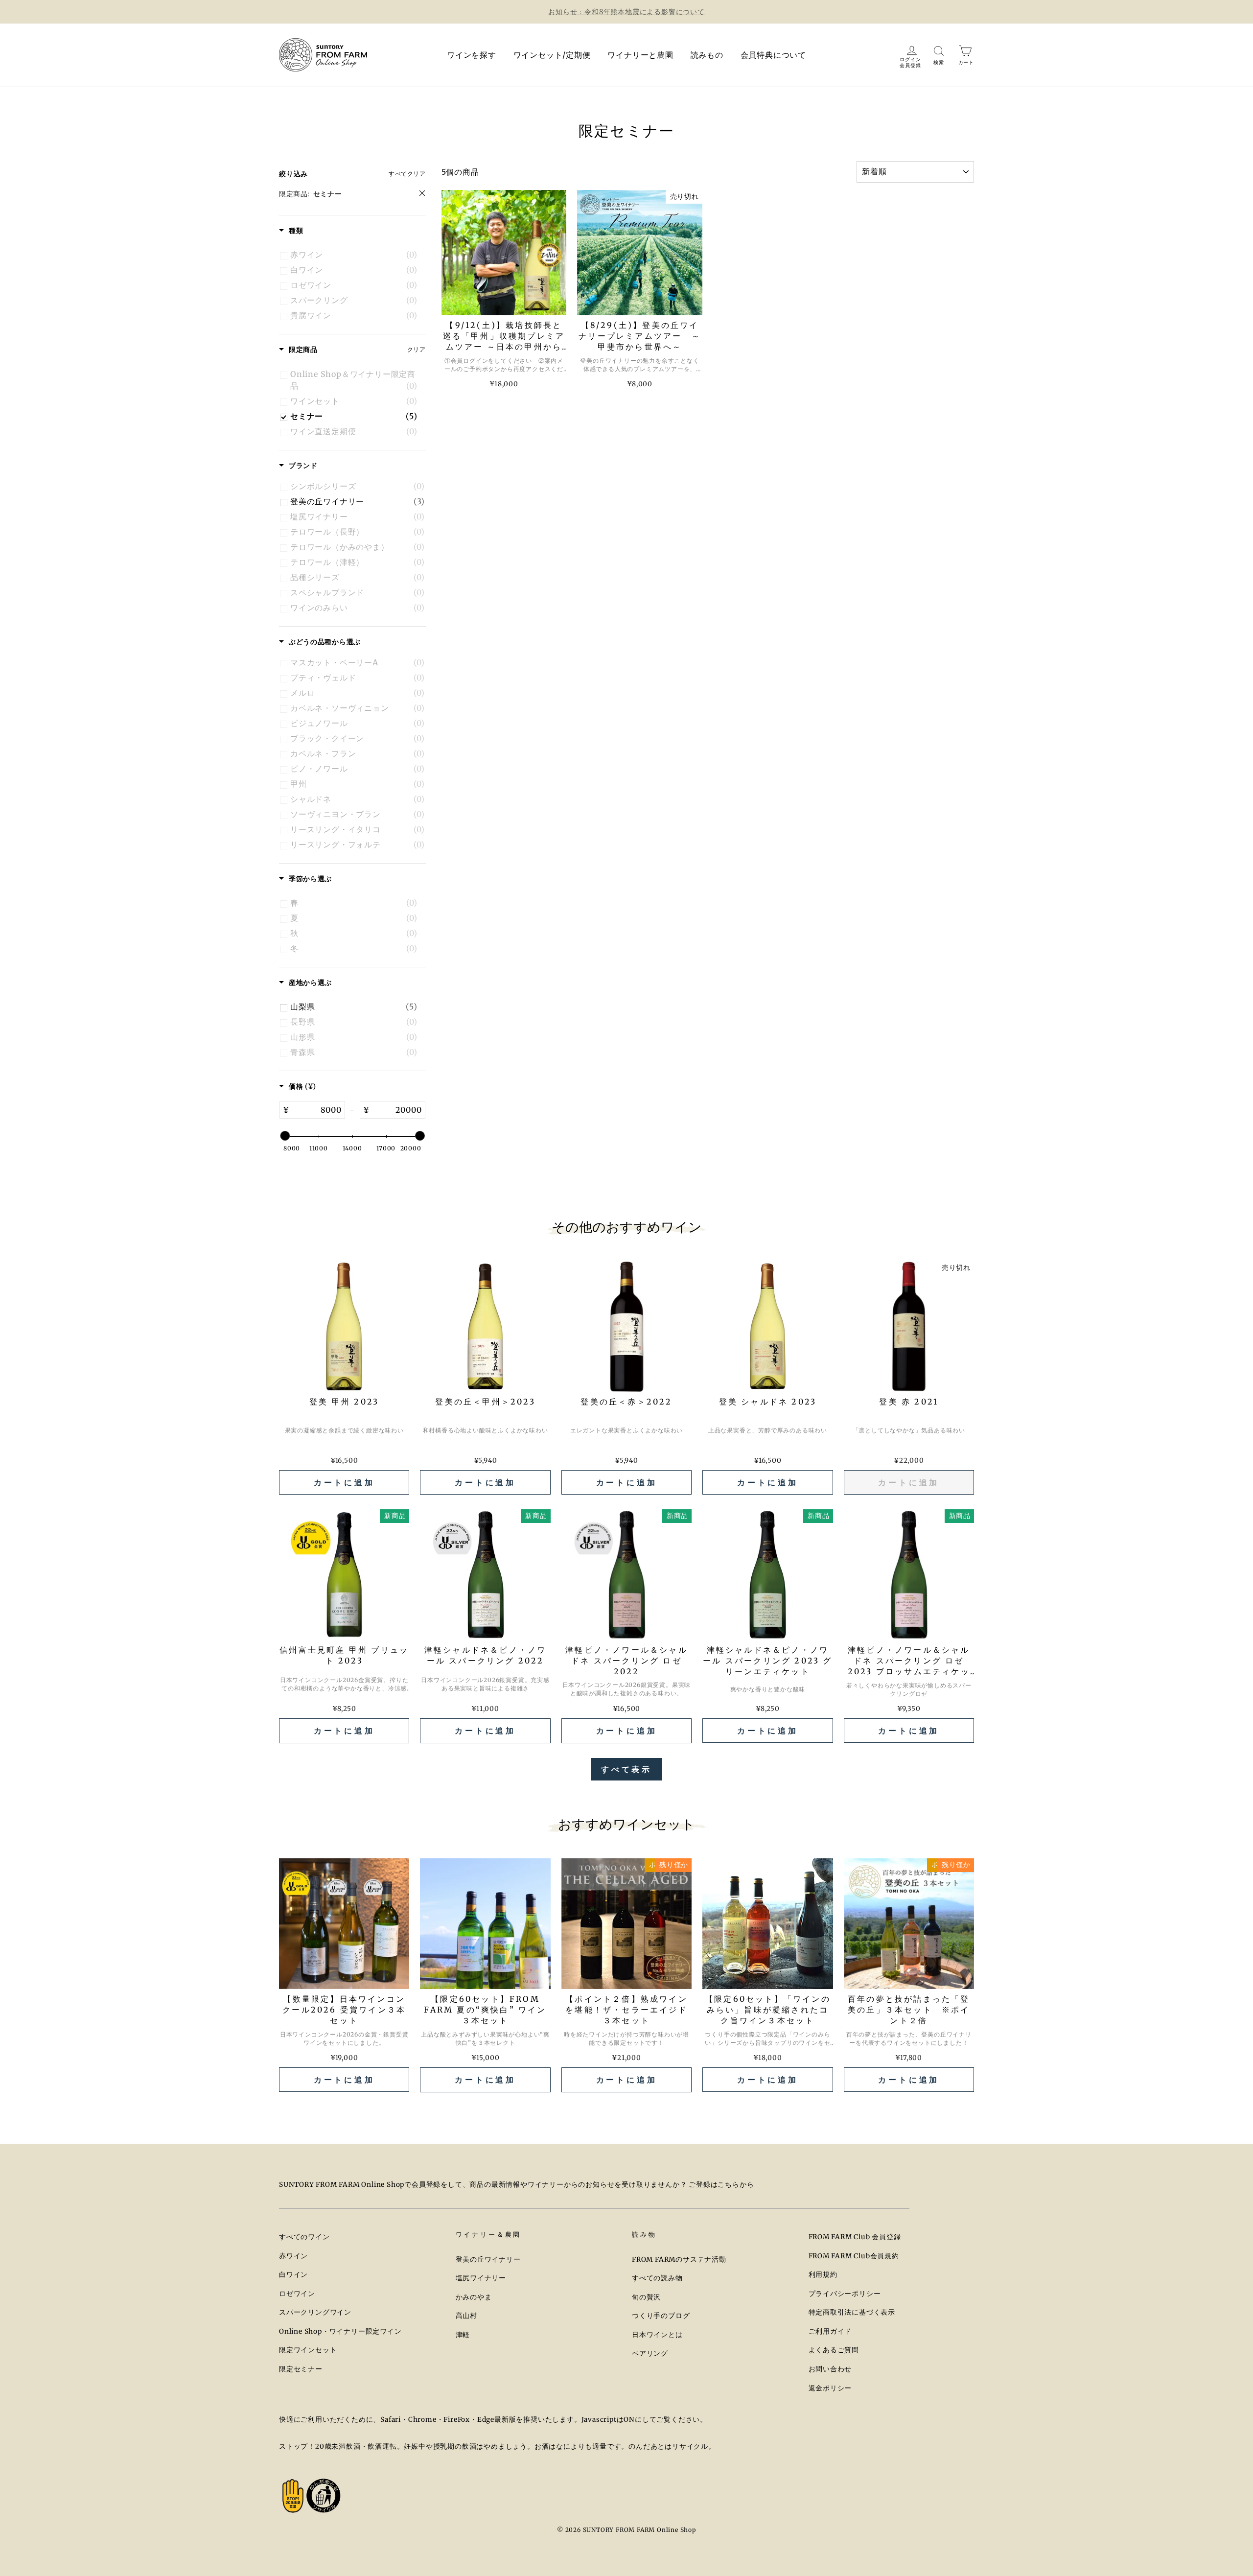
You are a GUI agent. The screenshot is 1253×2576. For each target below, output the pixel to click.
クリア (417, 349)
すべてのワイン (304, 2237)
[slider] (285, 1136)
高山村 (466, 2316)
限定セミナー (301, 2369)
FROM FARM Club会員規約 (854, 2256)
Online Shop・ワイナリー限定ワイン (340, 2331)
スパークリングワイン (315, 2312)
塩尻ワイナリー (481, 2278)
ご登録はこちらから (721, 2185)
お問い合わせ (830, 2369)
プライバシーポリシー (845, 2294)
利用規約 (823, 2275)
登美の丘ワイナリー (488, 2260)
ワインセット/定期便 (552, 55)
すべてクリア (407, 174)
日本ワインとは (657, 2335)
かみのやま (474, 2297)
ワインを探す (472, 55)
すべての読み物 (657, 2278)
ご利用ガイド (830, 2331)
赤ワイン (293, 2256)
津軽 (463, 2335)
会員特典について (773, 55)
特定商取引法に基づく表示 (852, 2312)
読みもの (707, 55)
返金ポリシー (830, 2388)
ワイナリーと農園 (640, 55)
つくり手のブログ (661, 2316)
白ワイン (293, 2275)
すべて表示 (626, 1769)
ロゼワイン (297, 2294)
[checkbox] (354, 255)
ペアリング (650, 2354)
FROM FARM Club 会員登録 (855, 2237)
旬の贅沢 (646, 2297)
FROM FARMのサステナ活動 (679, 2260)
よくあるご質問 (834, 2350)
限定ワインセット (308, 2350)
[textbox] (317, 1110)
